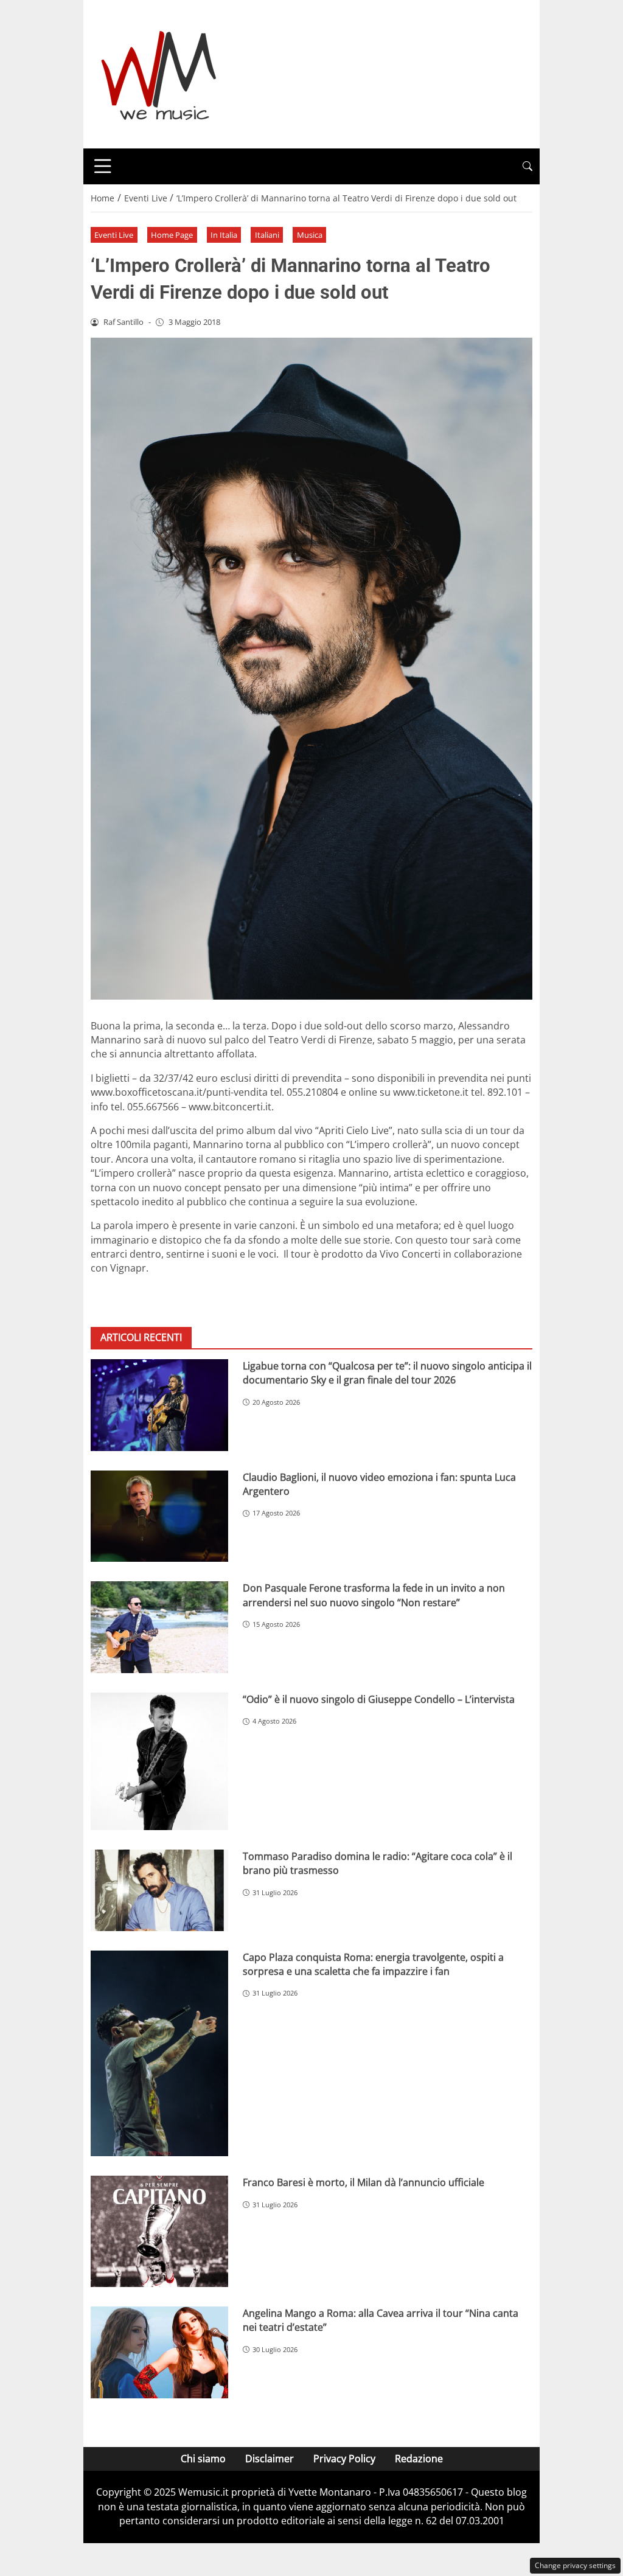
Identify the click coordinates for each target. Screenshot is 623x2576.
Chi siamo (203, 2459)
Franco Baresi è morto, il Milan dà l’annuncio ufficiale (364, 2182)
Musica (310, 235)
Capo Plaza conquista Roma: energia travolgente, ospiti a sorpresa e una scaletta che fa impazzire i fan (373, 1964)
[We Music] (159, 73)
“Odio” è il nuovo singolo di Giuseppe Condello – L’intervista (379, 1699)
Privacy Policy (344, 2459)
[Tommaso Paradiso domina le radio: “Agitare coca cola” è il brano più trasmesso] (159, 1890)
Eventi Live (114, 235)
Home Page (172, 235)
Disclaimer (270, 2459)
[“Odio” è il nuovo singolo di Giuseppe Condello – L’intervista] (159, 1761)
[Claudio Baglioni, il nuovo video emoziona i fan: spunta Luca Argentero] (159, 1516)
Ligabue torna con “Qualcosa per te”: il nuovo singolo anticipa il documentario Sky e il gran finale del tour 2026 (387, 1373)
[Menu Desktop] (103, 166)
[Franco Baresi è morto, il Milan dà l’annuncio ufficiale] (159, 2231)
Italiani (267, 235)
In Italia (224, 235)
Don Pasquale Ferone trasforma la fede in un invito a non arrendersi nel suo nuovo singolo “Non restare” (374, 1595)
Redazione (419, 2459)
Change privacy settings (575, 2565)
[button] (527, 166)
